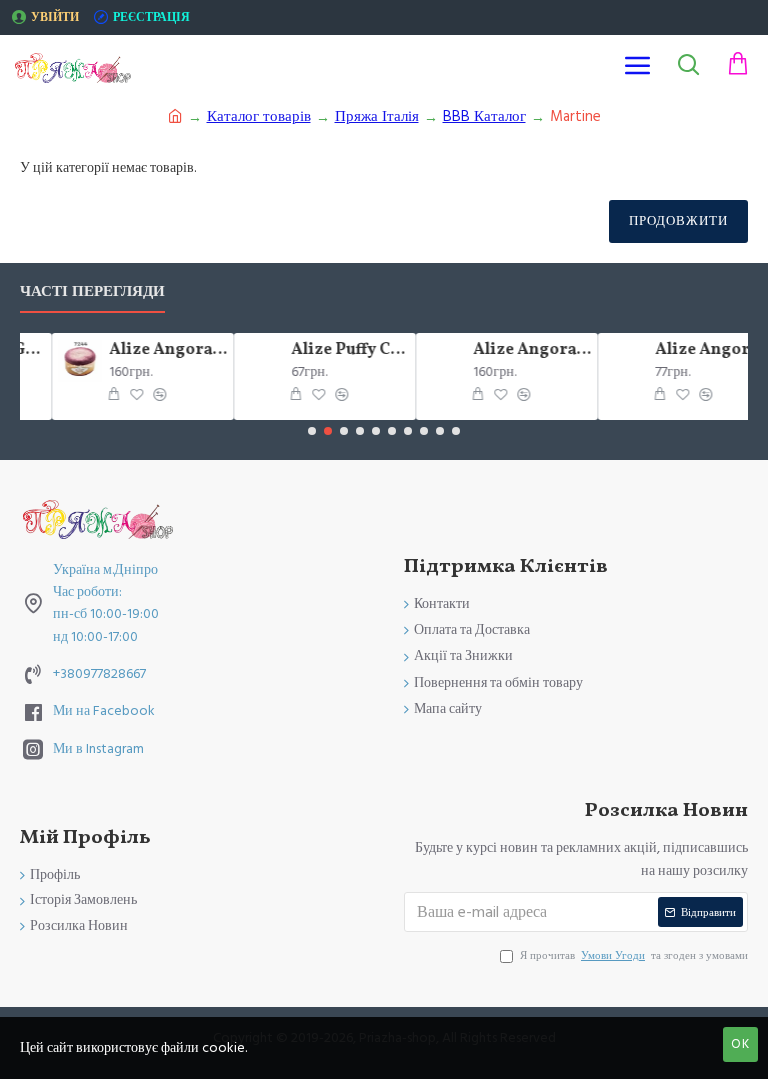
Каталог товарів (259, 116)
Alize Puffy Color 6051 (343, 350)
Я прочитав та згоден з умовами (634, 955)
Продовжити (678, 221)
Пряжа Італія (377, 116)
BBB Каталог (484, 116)
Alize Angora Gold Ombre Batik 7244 (161, 350)
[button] (312, 431)
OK (740, 1044)
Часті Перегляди (92, 292)
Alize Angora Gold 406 (707, 350)
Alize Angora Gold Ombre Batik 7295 (525, 350)
